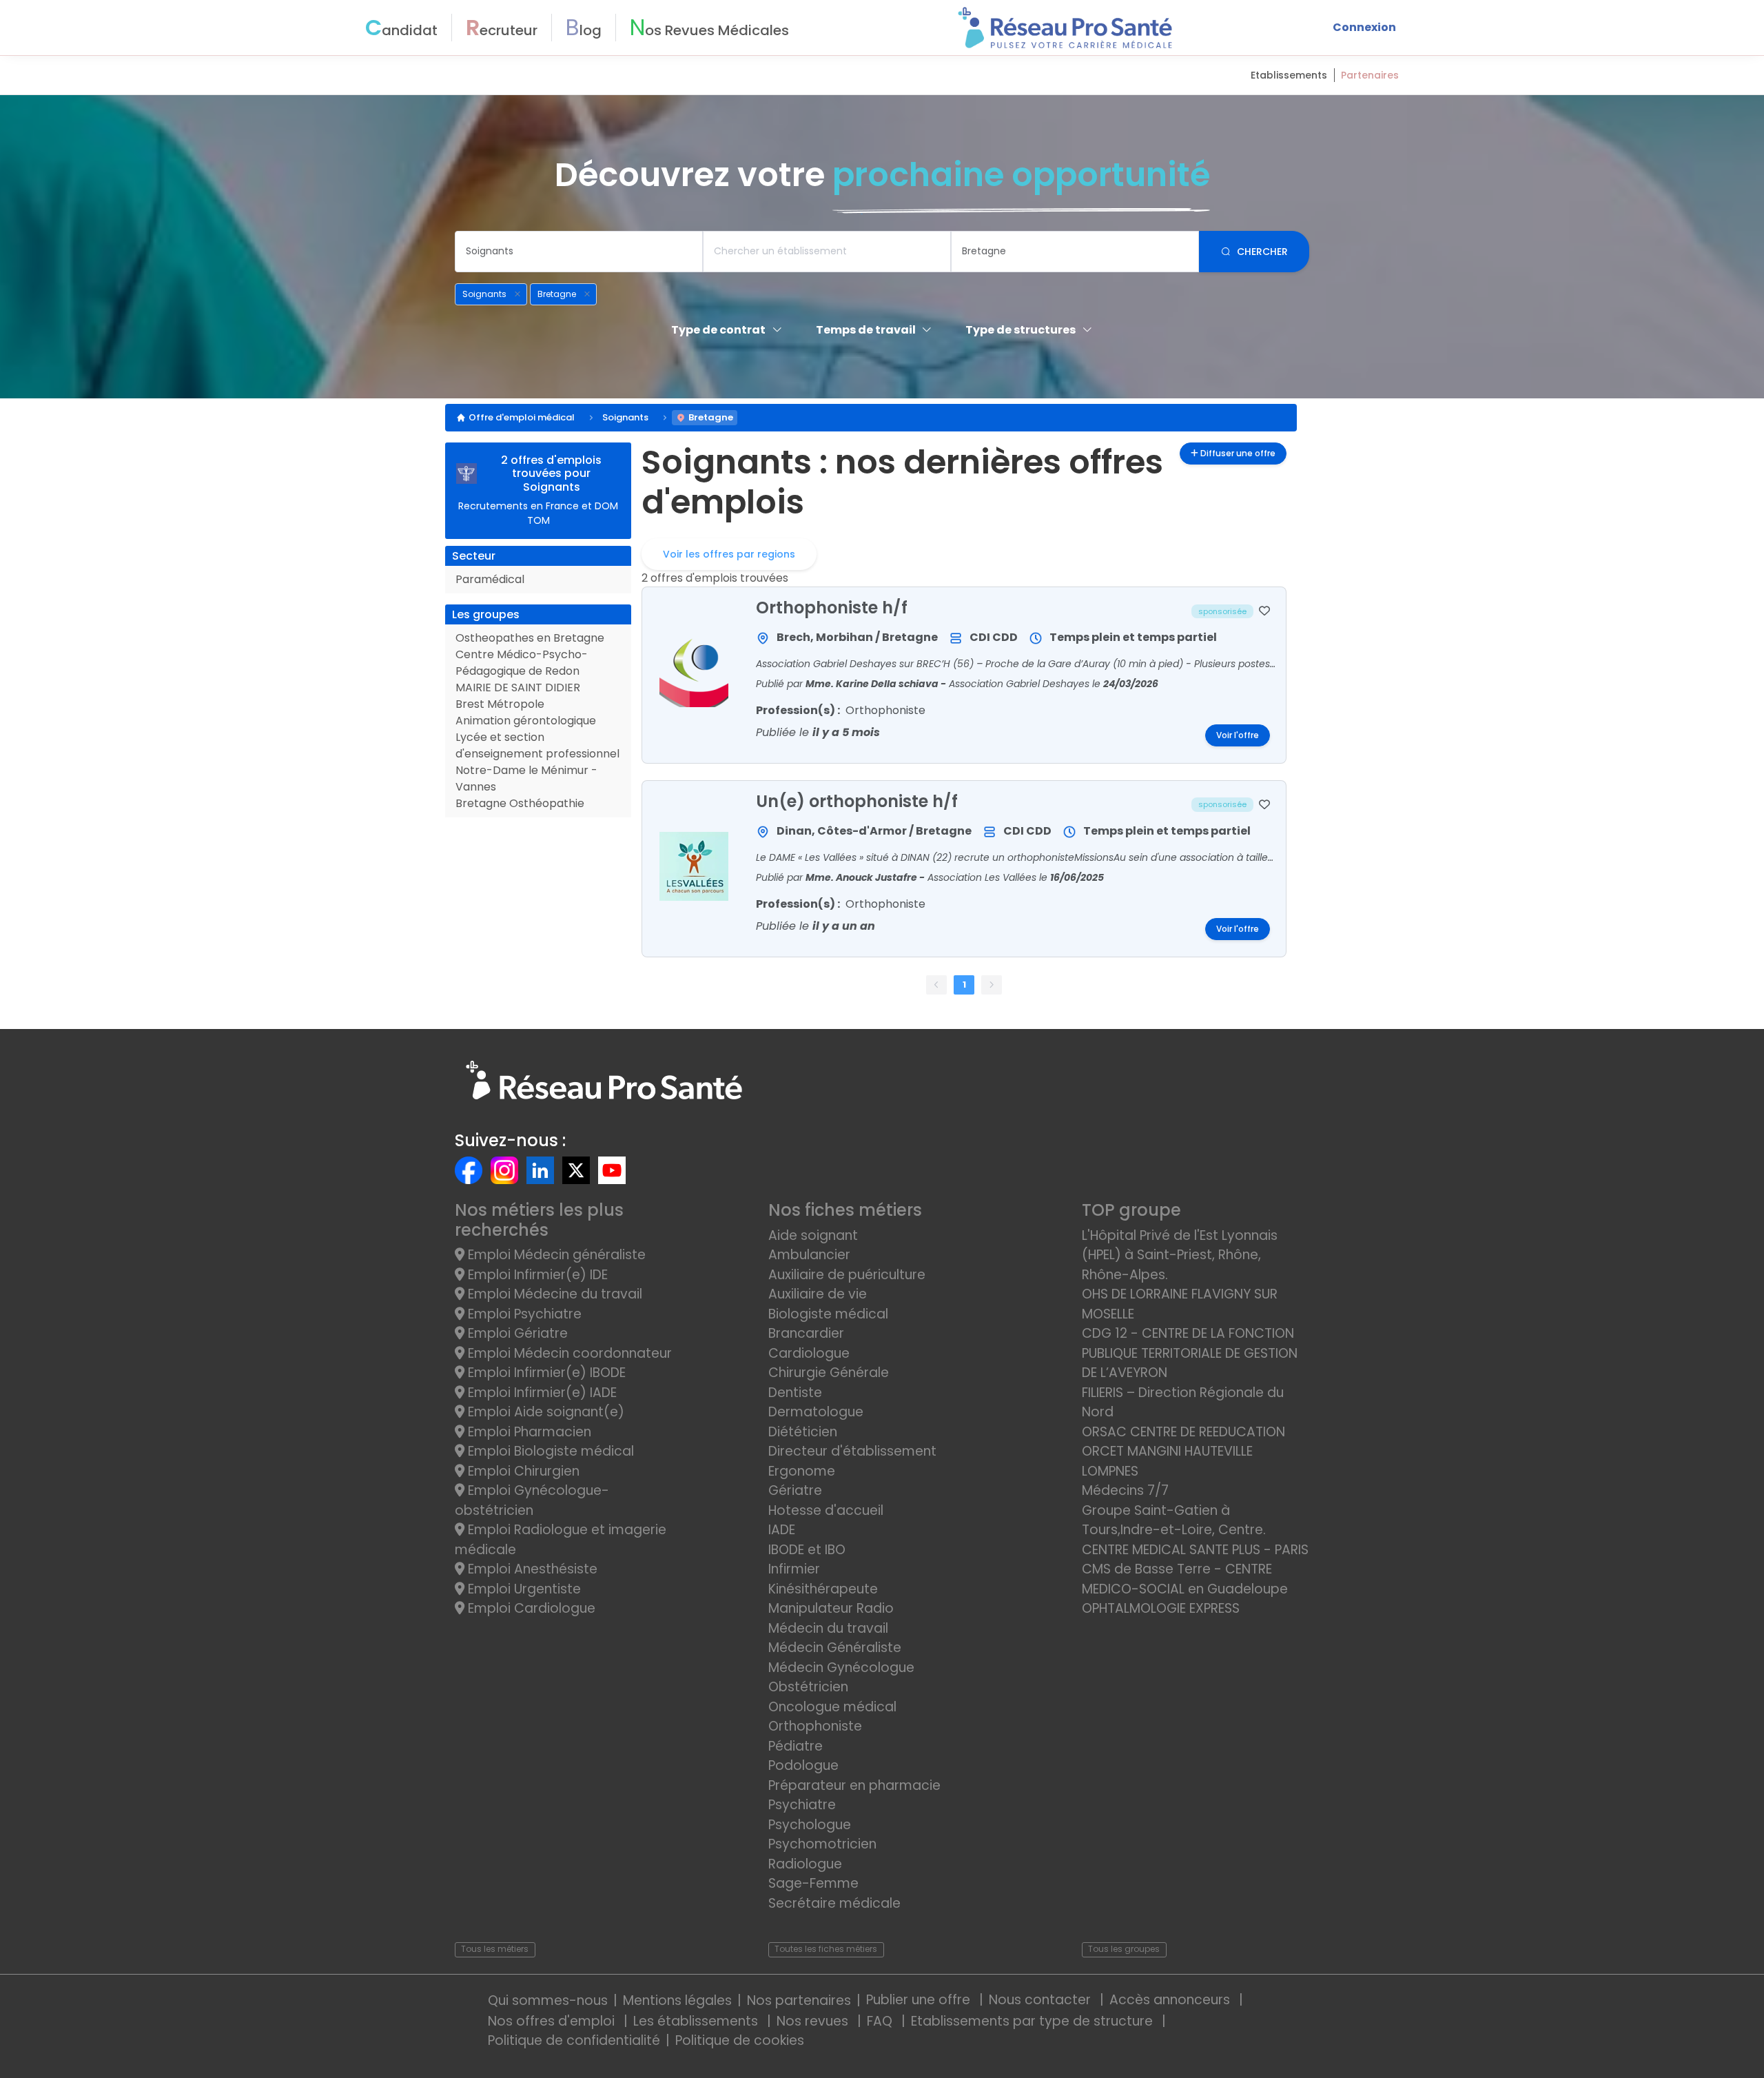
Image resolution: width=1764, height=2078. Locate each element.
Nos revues (814, 2021)
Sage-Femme (813, 1883)
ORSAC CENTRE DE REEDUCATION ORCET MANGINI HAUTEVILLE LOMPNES (1183, 1451)
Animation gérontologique (526, 721)
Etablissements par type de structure (1034, 2021)
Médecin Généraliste (835, 1648)
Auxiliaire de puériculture (847, 1275)
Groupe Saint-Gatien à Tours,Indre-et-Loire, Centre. (1174, 1520)
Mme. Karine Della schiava (873, 684)
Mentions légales (677, 2000)
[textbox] (579, 252)
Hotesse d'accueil (826, 1510)
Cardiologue (809, 1353)
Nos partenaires (799, 2000)
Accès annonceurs (1171, 2000)
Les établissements (697, 2021)
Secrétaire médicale (834, 1903)
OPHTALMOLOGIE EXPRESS (1161, 1608)
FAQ (881, 2021)
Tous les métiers (495, 1949)
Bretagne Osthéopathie (520, 803)
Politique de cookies (740, 2040)
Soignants (625, 417)
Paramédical (490, 579)
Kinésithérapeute (823, 1589)
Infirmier (794, 1569)
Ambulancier (809, 1255)
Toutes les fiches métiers (826, 1949)
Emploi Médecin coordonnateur (568, 1353)
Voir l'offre (1238, 735)
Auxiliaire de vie (818, 1294)
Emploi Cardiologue (530, 1608)
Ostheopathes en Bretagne (530, 638)
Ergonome (802, 1471)
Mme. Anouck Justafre (862, 877)
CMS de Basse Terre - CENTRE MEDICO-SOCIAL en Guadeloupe (1185, 1579)
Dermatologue (816, 1412)
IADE (782, 1530)
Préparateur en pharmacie (854, 1785)
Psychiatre (802, 1805)
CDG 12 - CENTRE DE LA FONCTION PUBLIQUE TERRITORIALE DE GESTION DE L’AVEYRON (1190, 1353)
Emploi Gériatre (516, 1333)
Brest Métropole (500, 704)
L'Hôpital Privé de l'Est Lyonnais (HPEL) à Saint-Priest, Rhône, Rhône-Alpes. (1180, 1255)
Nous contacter (1042, 2000)
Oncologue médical (832, 1707)
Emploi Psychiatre (523, 1314)
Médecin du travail (830, 1628)
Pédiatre (796, 1746)
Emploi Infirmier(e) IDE (536, 1275)
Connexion (1364, 27)
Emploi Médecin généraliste (555, 1255)
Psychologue (810, 1825)
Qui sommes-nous (548, 2000)
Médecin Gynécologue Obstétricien (841, 1678)
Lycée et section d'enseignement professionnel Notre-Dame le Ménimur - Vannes (537, 762)
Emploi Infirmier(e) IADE (541, 1393)
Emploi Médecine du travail (553, 1294)
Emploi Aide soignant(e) (544, 1412)
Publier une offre (920, 2000)
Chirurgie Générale (829, 1373)
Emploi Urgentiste (523, 1589)
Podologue (803, 1765)
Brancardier (806, 1333)
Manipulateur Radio (831, 1608)
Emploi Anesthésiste (531, 1569)
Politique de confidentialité (574, 2040)
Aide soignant (813, 1235)
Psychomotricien (822, 1844)
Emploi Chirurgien (522, 1471)
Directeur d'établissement (852, 1451)
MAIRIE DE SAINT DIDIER (518, 687)
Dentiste (795, 1393)
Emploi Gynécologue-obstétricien (532, 1500)
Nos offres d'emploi (553, 2021)
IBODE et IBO (807, 1550)
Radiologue (805, 1864)
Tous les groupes (1124, 1949)
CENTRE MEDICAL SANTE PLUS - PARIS (1195, 1550)
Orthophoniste (815, 1726)
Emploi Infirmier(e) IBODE (545, 1373)
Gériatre (795, 1490)
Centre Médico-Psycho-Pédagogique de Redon (522, 663)
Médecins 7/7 (1125, 1490)
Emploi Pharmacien (528, 1432)
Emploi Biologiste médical (549, 1451)
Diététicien (803, 1432)
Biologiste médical (828, 1314)
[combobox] (579, 252)
